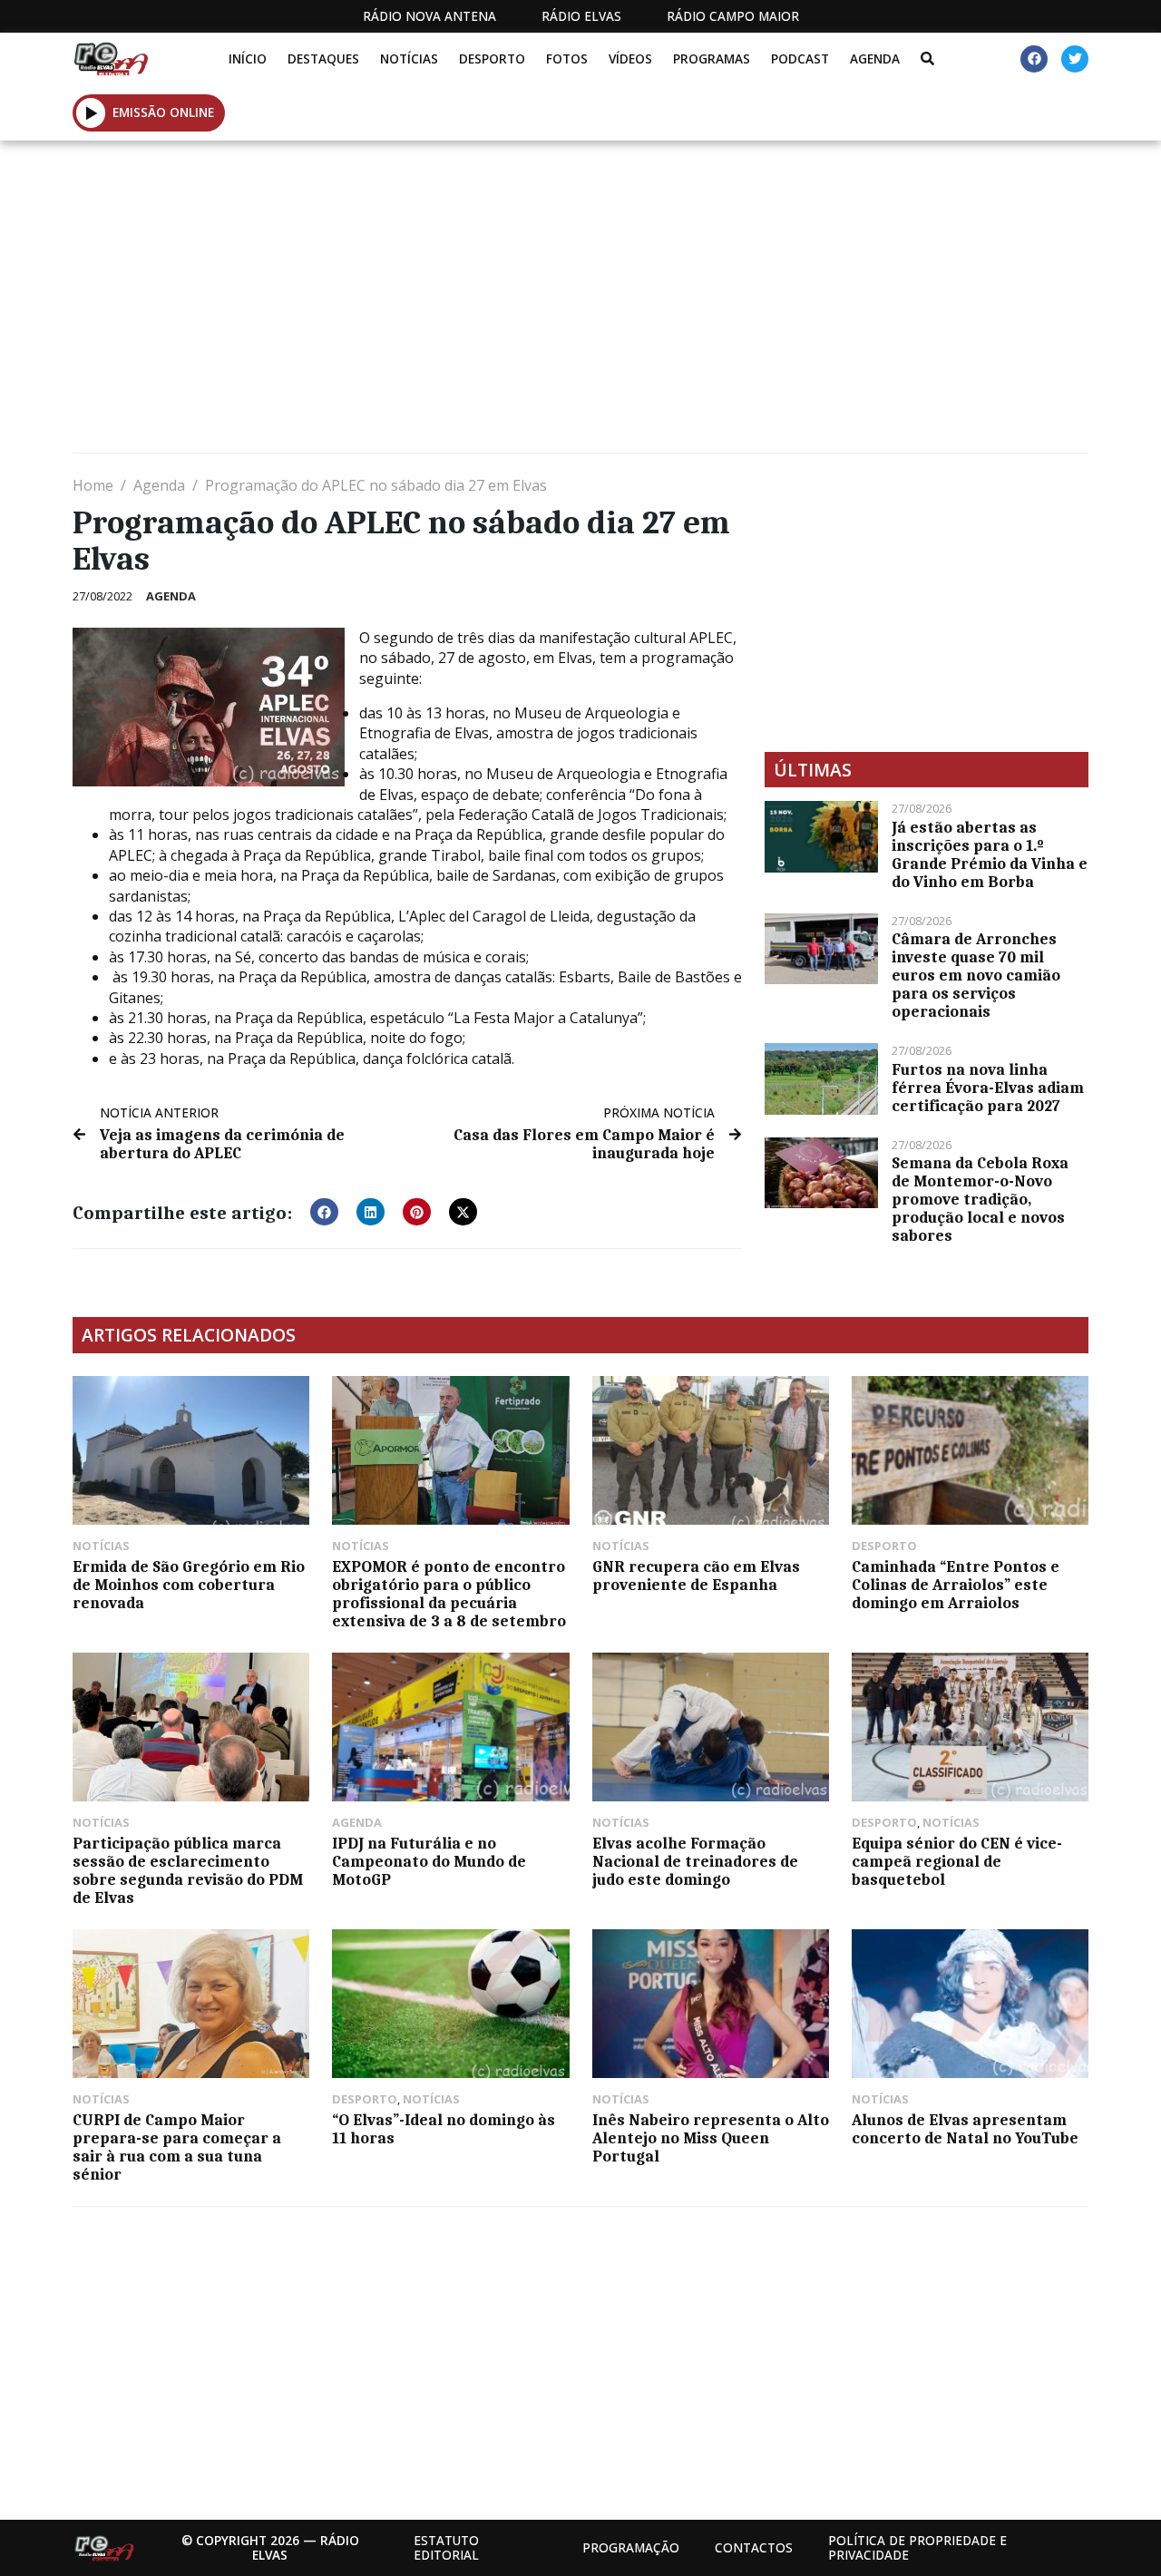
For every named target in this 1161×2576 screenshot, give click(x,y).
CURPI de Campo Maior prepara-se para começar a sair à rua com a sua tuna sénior (177, 2147)
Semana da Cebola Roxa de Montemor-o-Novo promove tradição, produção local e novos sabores (980, 1199)
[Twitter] (1075, 59)
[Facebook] (1034, 59)
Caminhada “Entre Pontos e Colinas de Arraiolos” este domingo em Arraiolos (956, 1585)
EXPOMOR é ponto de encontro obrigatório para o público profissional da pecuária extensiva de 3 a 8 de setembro (449, 1594)
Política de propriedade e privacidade (917, 2547)
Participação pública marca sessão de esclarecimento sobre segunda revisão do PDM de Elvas (188, 1870)
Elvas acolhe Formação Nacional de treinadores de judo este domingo (695, 1861)
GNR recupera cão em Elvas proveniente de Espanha (696, 1576)
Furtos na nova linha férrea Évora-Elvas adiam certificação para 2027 (988, 1088)
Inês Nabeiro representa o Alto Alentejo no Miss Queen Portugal (711, 2138)
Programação (631, 2547)
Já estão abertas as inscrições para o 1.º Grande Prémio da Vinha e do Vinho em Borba (990, 854)
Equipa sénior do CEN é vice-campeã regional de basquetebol (957, 1861)
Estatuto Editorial (446, 2547)
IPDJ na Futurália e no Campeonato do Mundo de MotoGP (429, 1861)
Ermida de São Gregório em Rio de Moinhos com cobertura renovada (189, 1585)
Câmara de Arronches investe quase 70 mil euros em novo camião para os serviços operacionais (976, 975)
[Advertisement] (580, 304)
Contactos (754, 2547)
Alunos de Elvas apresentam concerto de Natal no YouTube (965, 2129)
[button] (91, 112)
